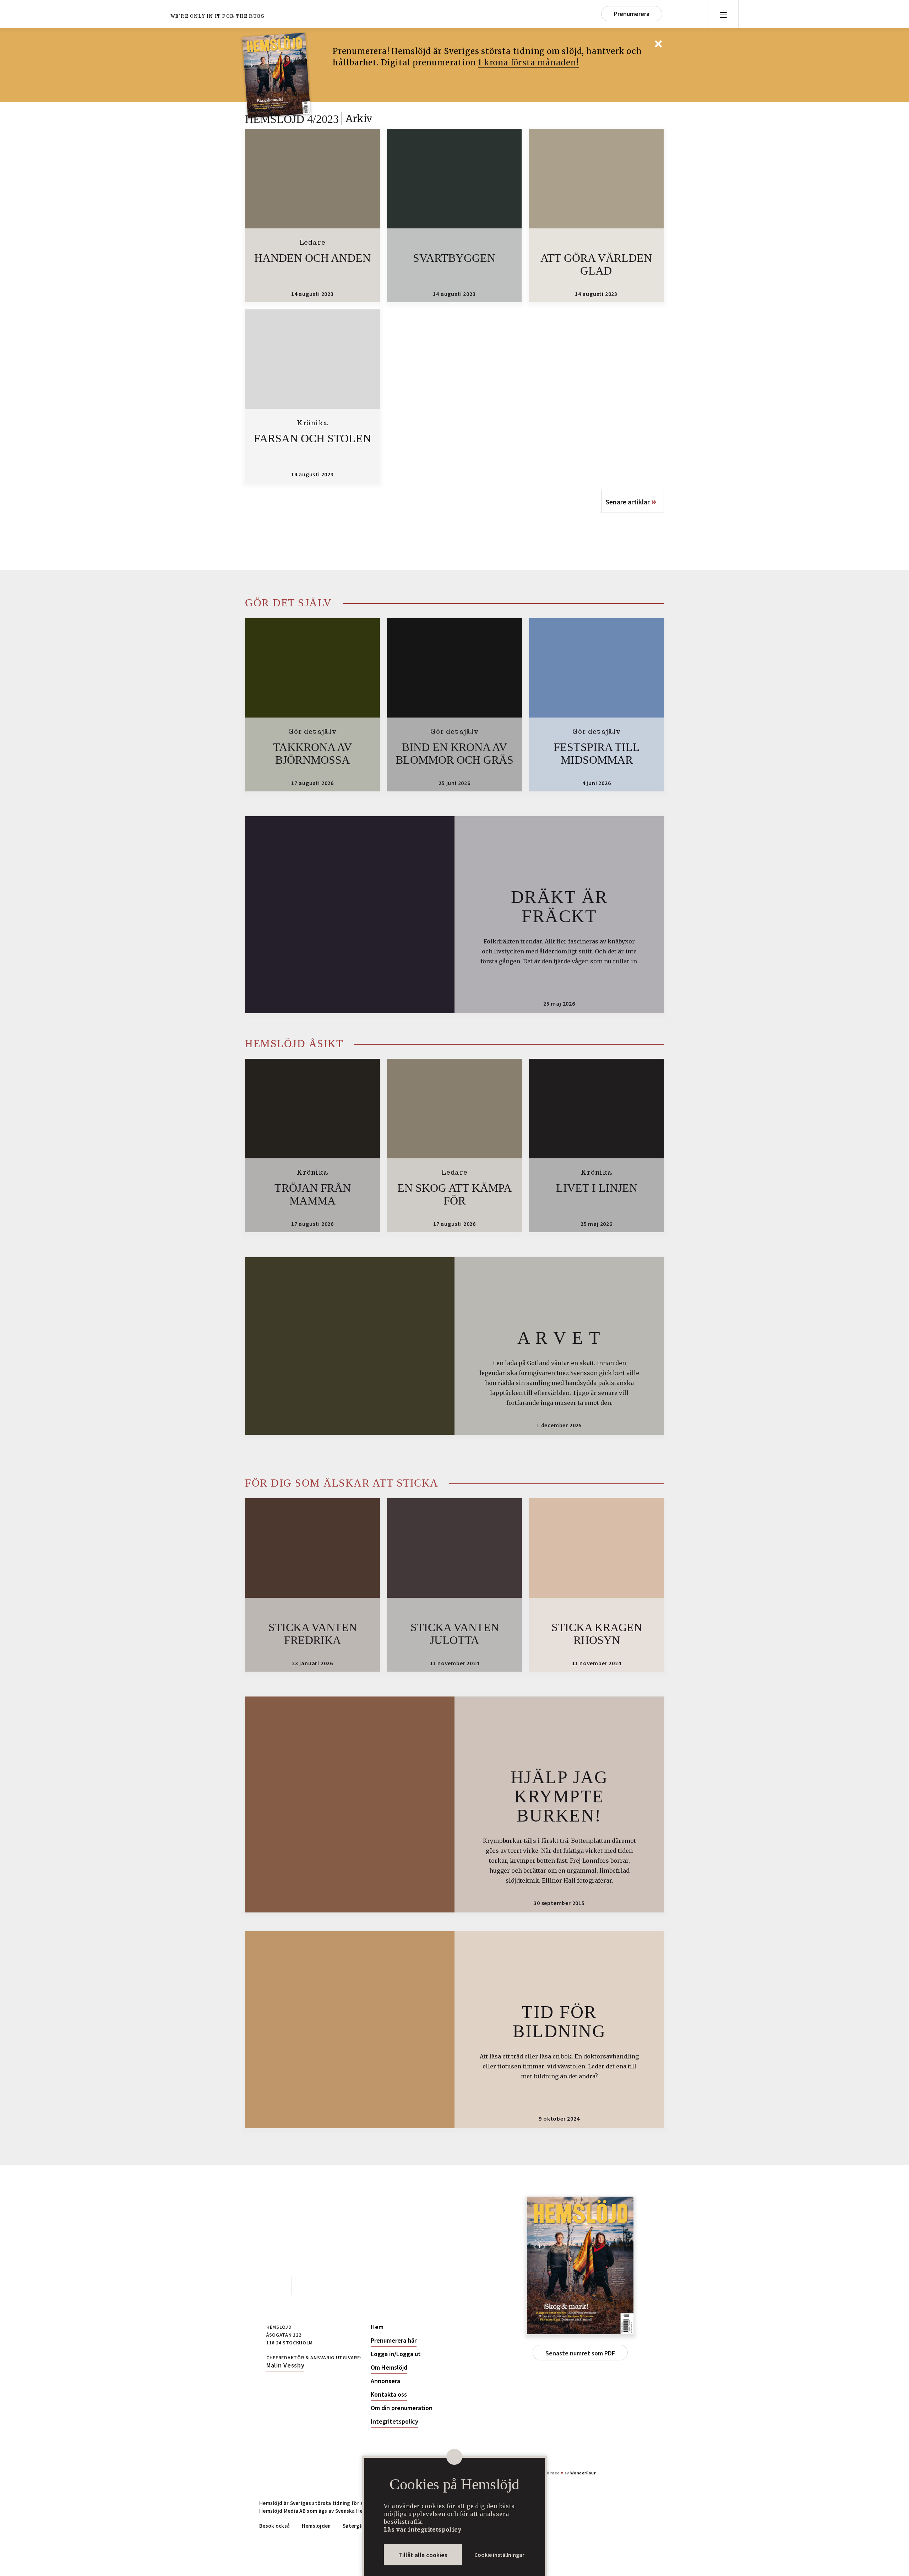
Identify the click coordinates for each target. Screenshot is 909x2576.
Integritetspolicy (394, 2421)
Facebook (275, 2286)
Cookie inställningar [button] (499, 2555)
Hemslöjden (316, 2526)
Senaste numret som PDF (580, 2353)
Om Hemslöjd (389, 2367)
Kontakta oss (389, 2394)
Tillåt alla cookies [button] (423, 2555)
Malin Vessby (285, 2365)
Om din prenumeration (402, 2408)
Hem (377, 2327)
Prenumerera (632, 14)
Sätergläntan (359, 2526)
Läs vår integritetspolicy (423, 2529)
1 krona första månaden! (528, 63)
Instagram (307, 2286)
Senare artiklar (631, 501)
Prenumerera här (394, 2340)
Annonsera (385, 2381)
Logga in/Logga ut (396, 2354)
